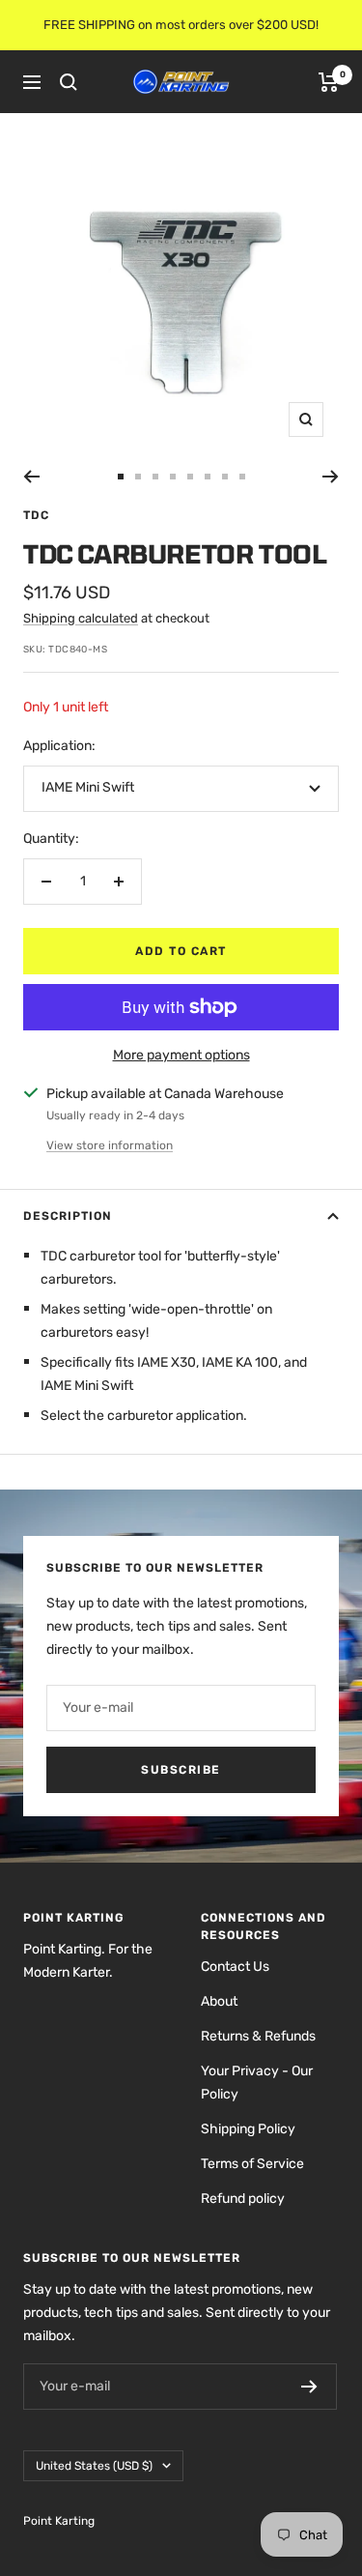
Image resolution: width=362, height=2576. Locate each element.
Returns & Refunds (258, 2036)
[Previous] (31, 477)
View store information (110, 1145)
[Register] (309, 2387)
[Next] (331, 477)
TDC (36, 515)
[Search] (69, 82)
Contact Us (235, 1967)
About (219, 2001)
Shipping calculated (81, 618)
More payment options (181, 1055)
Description (68, 1216)
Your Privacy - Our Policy (257, 2083)
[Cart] (329, 82)
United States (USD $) (94, 2466)
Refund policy (243, 2199)
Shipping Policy (248, 2129)
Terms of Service (252, 2164)
